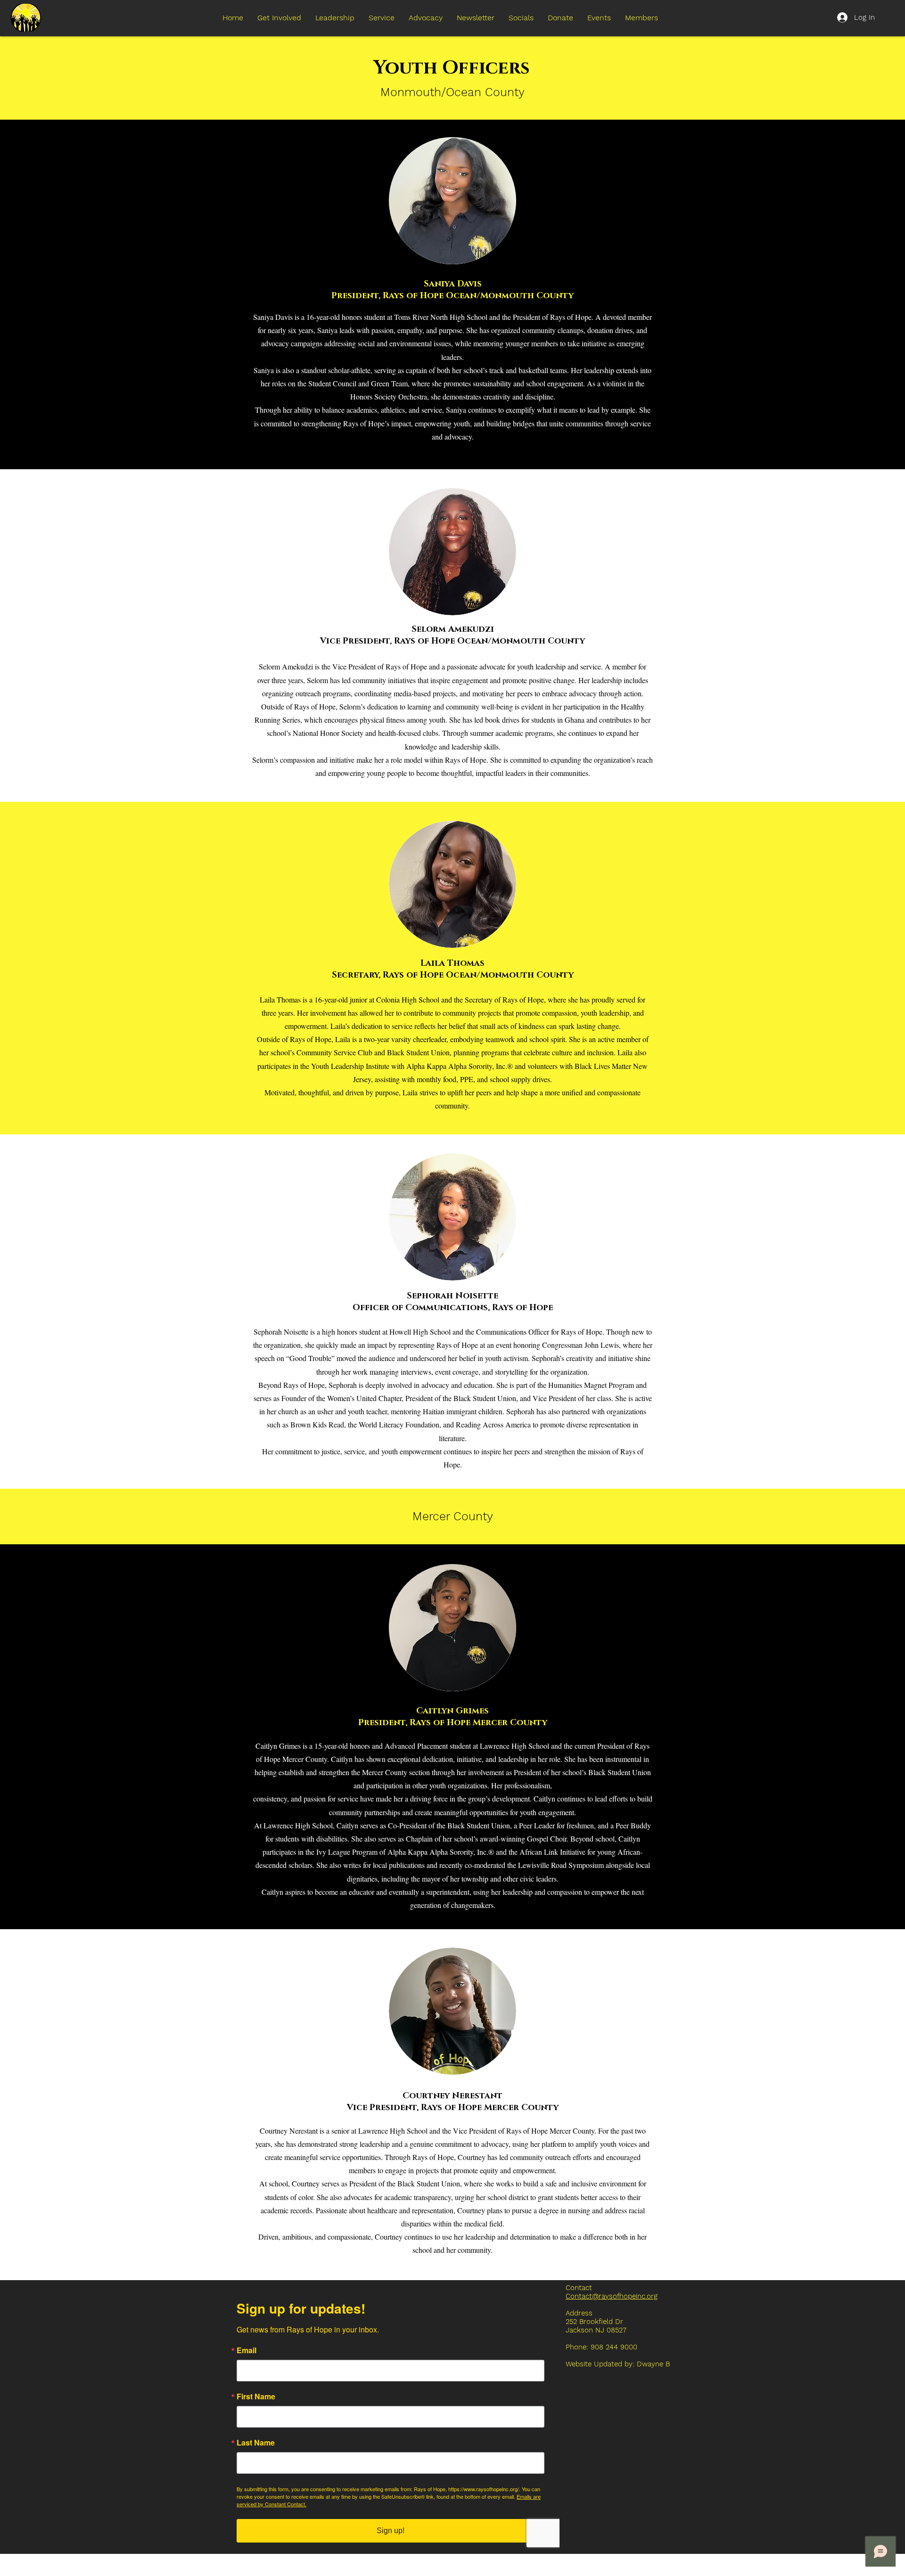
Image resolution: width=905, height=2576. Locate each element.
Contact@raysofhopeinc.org (612, 2296)
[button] (335, 18)
